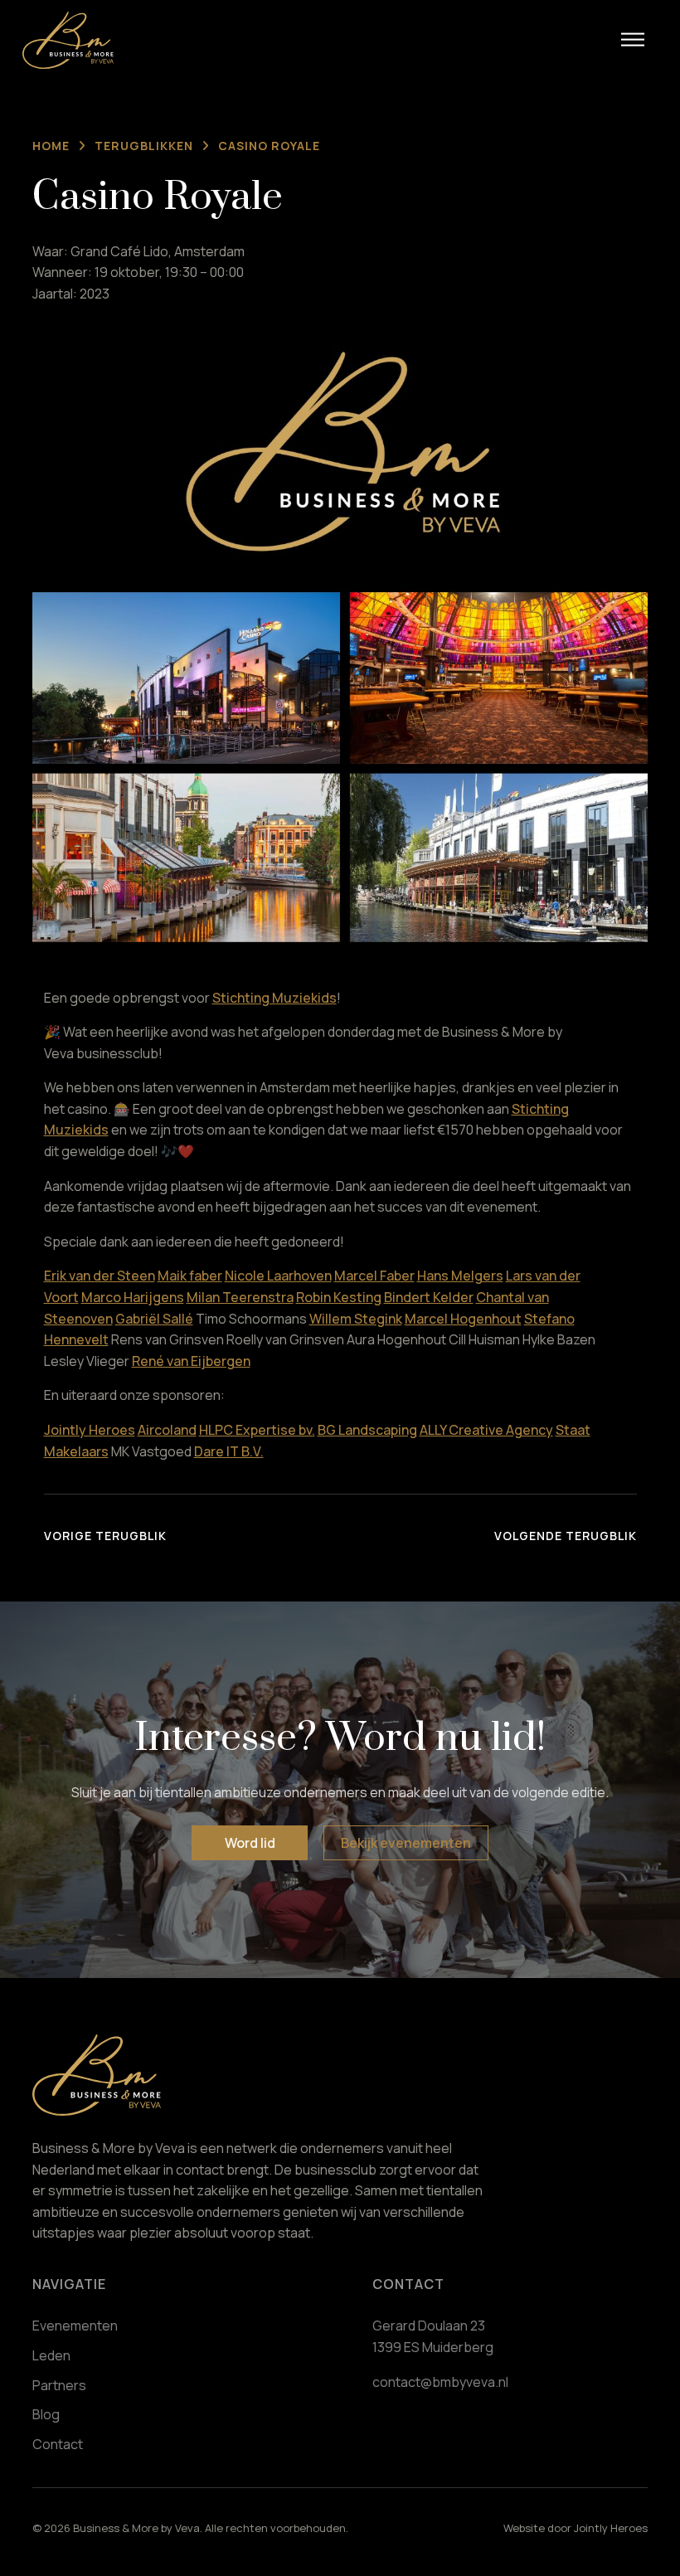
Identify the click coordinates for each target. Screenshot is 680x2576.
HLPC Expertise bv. (257, 1430)
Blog (46, 2414)
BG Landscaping (367, 1430)
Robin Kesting (339, 1297)
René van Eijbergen (191, 1361)
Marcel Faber (374, 1276)
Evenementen (75, 2326)
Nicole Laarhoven (278, 1276)
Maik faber (190, 1276)
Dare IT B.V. (229, 1451)
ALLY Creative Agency (486, 1430)
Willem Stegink (356, 1319)
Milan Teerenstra (240, 1297)
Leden (51, 2355)
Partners (59, 2385)
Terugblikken (144, 146)
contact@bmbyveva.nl (440, 2382)
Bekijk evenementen (406, 1843)
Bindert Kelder (429, 1297)
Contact (58, 2444)
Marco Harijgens (133, 1297)
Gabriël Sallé (154, 1319)
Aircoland (167, 1430)
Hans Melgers (460, 1276)
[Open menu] (633, 40)
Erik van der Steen (100, 1276)
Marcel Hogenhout (463, 1319)
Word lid (250, 1843)
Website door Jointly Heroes (576, 2528)
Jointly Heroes (90, 1430)
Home (51, 146)
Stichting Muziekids (274, 998)
